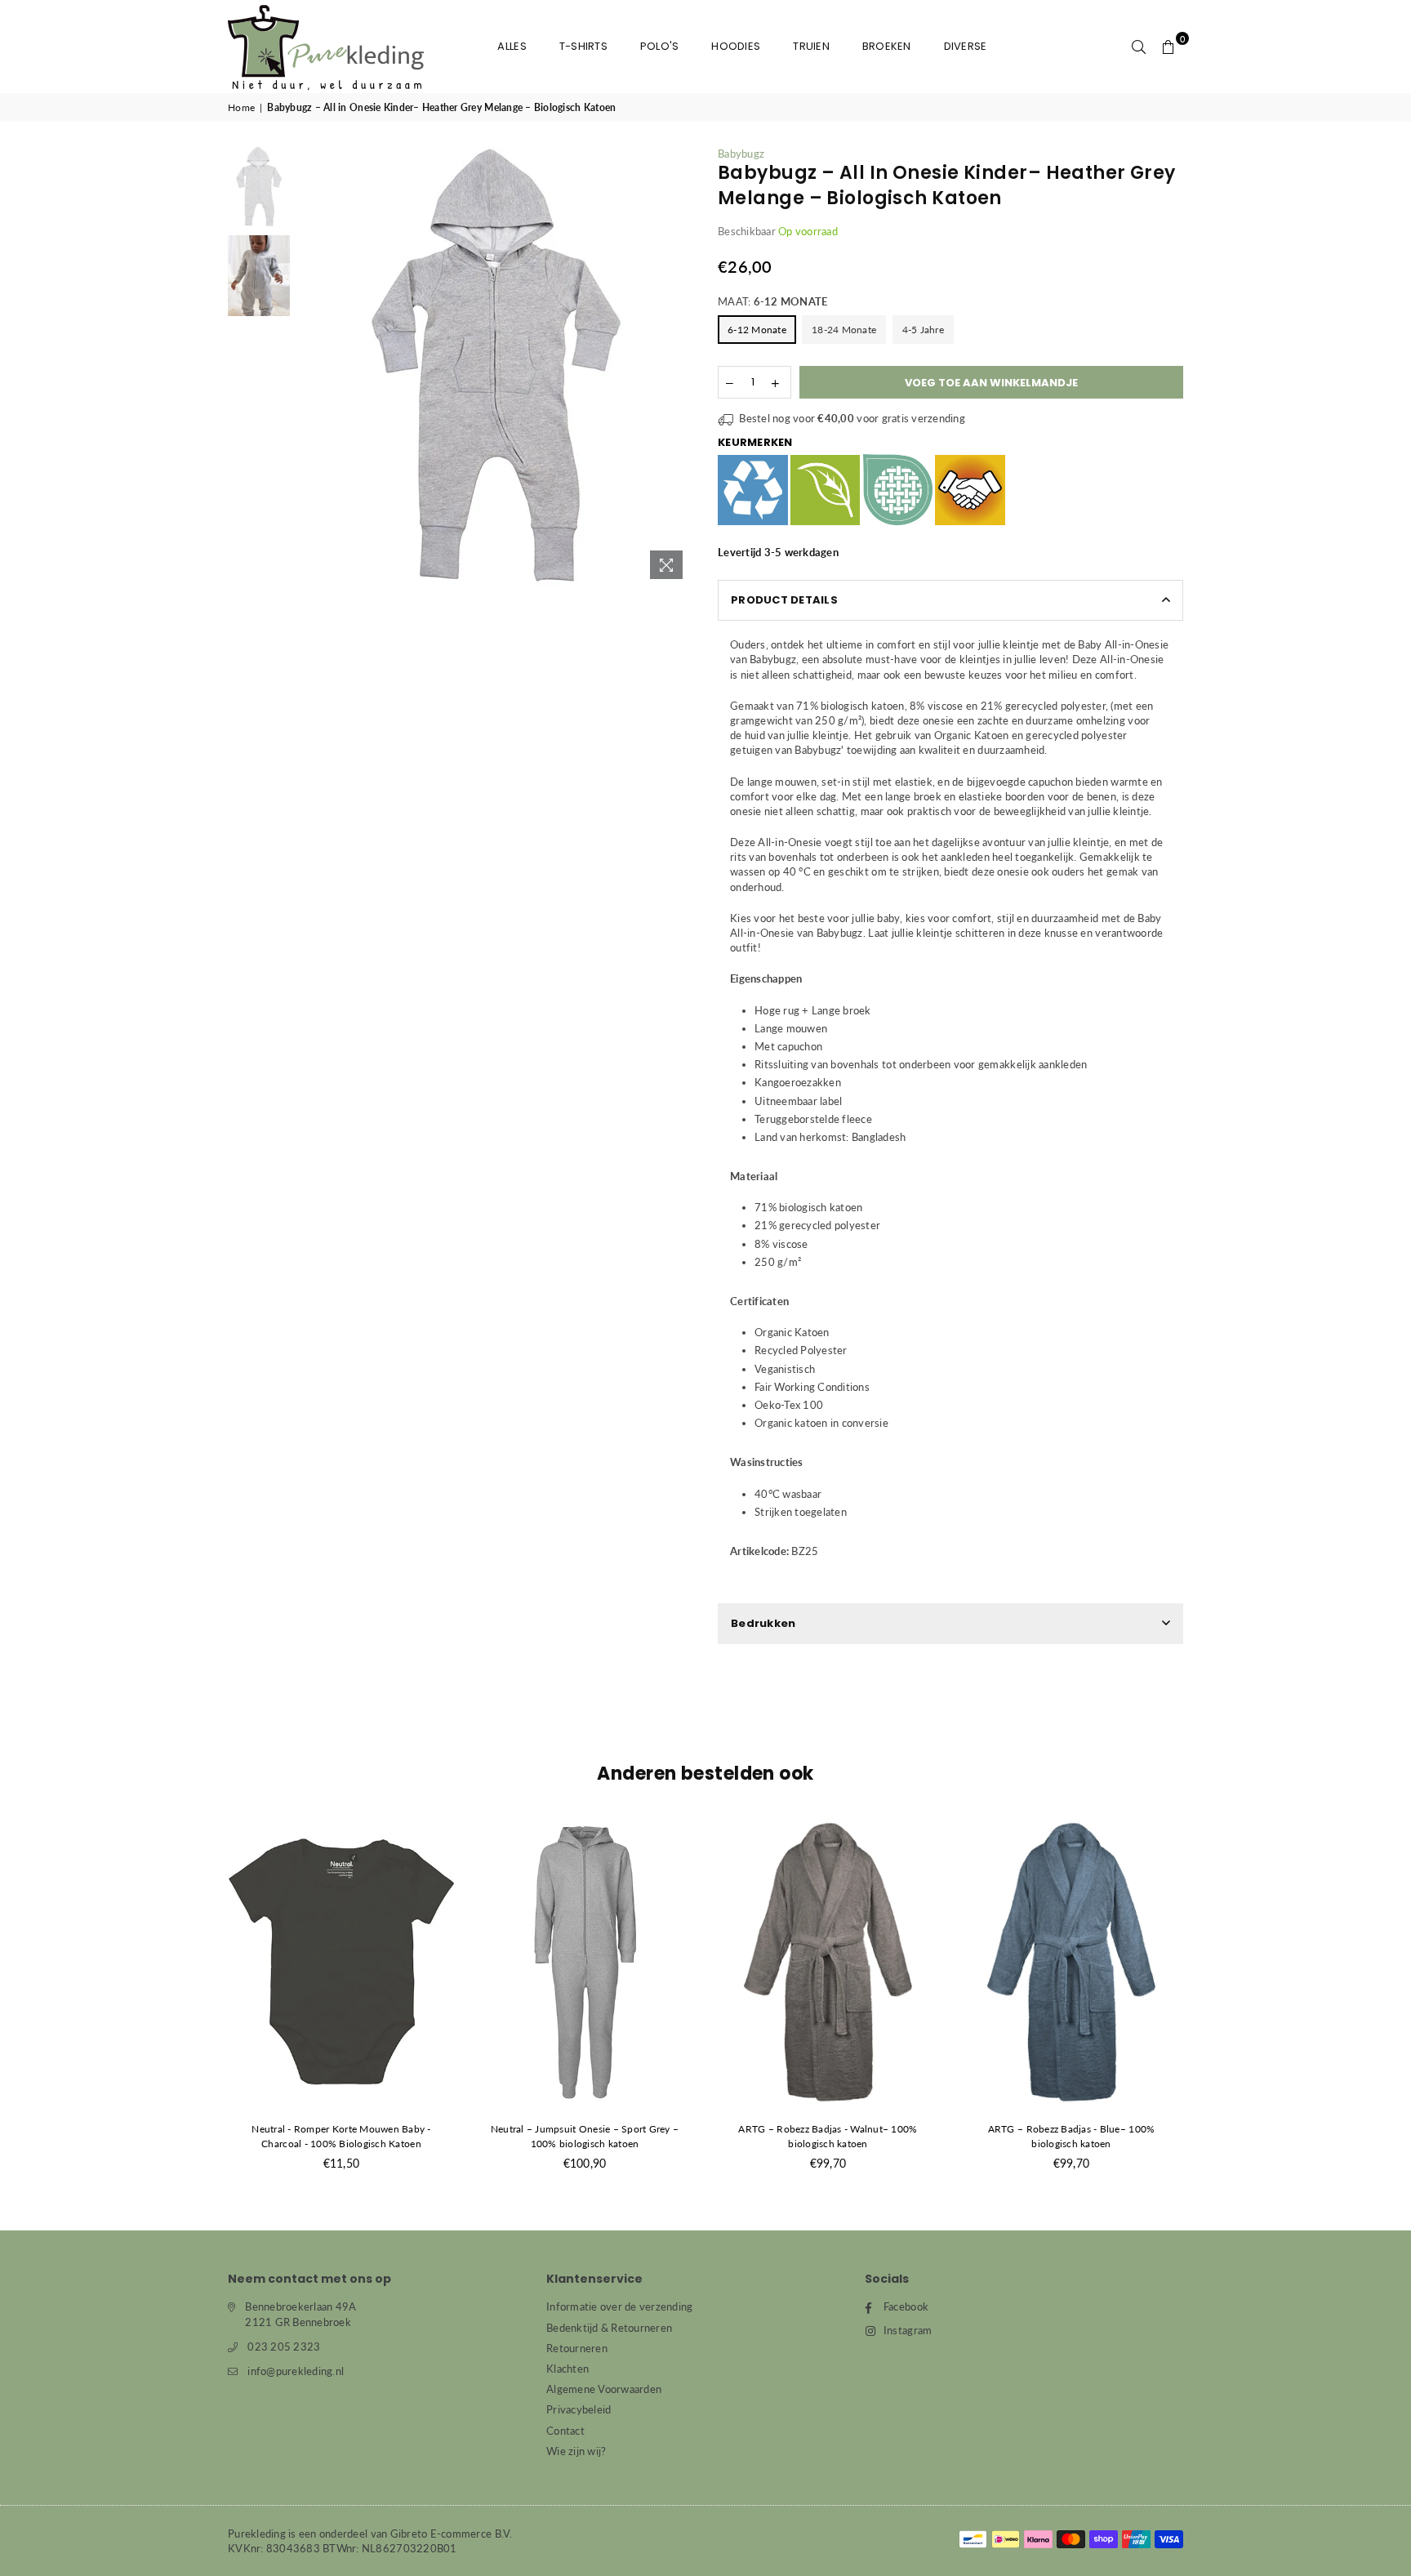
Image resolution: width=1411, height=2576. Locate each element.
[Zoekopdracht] (1139, 47)
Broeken (887, 46)
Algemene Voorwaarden (604, 2389)
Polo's (660, 46)
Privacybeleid (579, 2409)
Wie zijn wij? (576, 2451)
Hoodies (736, 46)
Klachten (568, 2369)
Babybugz (741, 154)
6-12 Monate (757, 330)
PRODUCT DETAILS (784, 600)
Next (679, 366)
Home (241, 107)
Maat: (772, 301)
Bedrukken (763, 1623)
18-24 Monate (844, 330)
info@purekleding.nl (296, 2371)
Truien (811, 46)
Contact (565, 2431)
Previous (312, 366)
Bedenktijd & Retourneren (609, 2328)
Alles (512, 46)
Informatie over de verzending (620, 2306)
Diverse (966, 46)
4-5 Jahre (923, 330)
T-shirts (583, 46)
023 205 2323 (284, 2346)
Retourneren (577, 2348)
